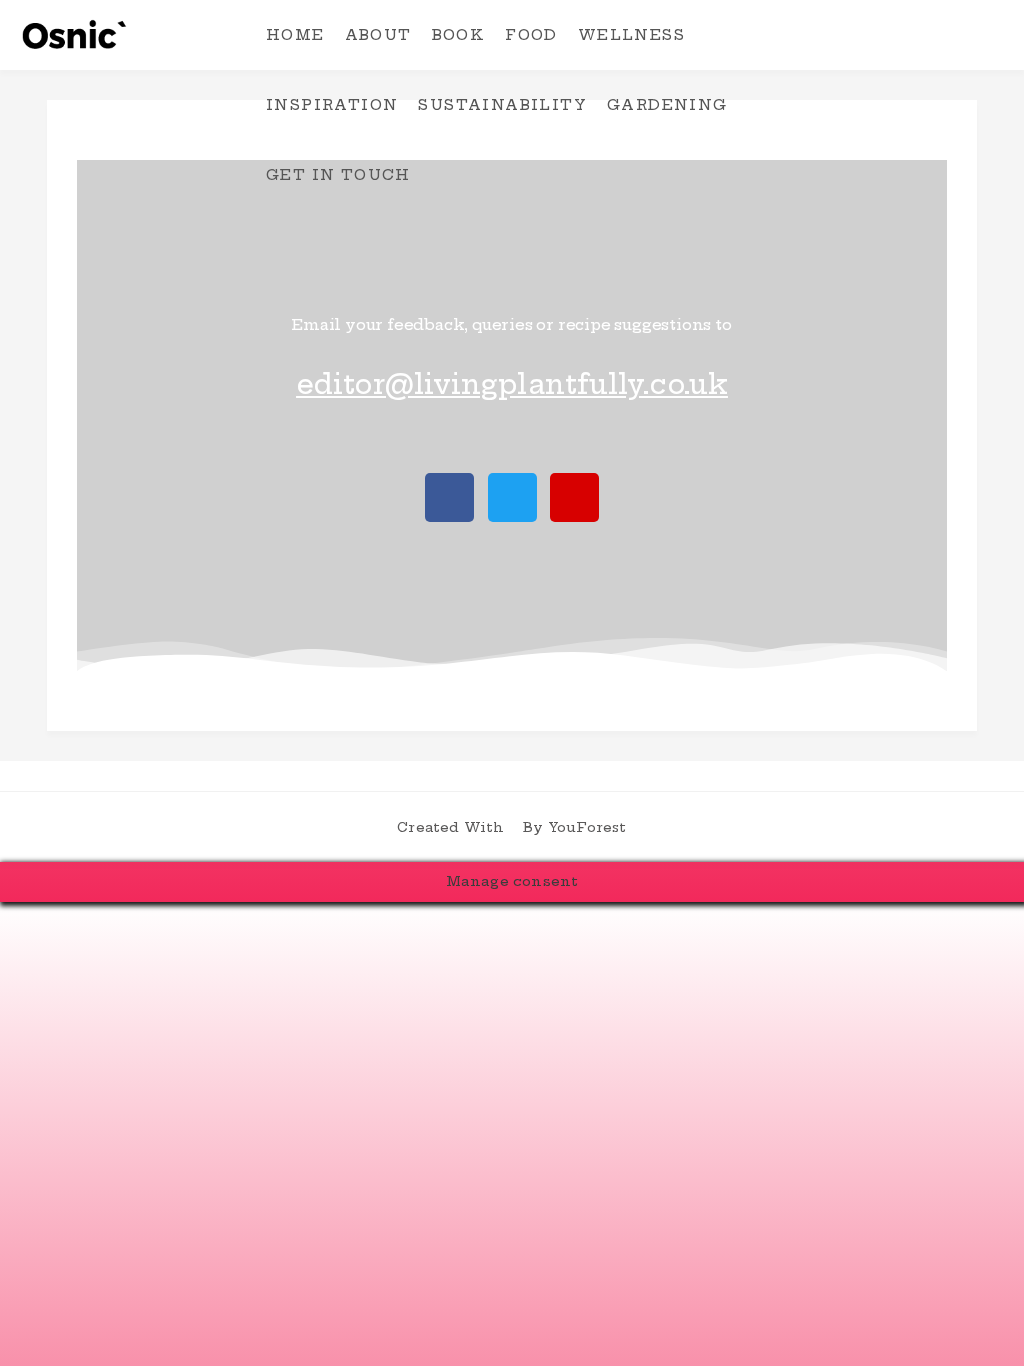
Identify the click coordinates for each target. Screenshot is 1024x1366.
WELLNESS (631, 35)
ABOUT (378, 35)
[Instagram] (574, 497)
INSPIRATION (332, 105)
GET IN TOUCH (338, 175)
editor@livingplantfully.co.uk (512, 384)
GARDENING (667, 105)
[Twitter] (512, 497)
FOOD (531, 35)
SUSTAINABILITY (502, 105)
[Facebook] (449, 497)
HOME (295, 35)
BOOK (459, 35)
